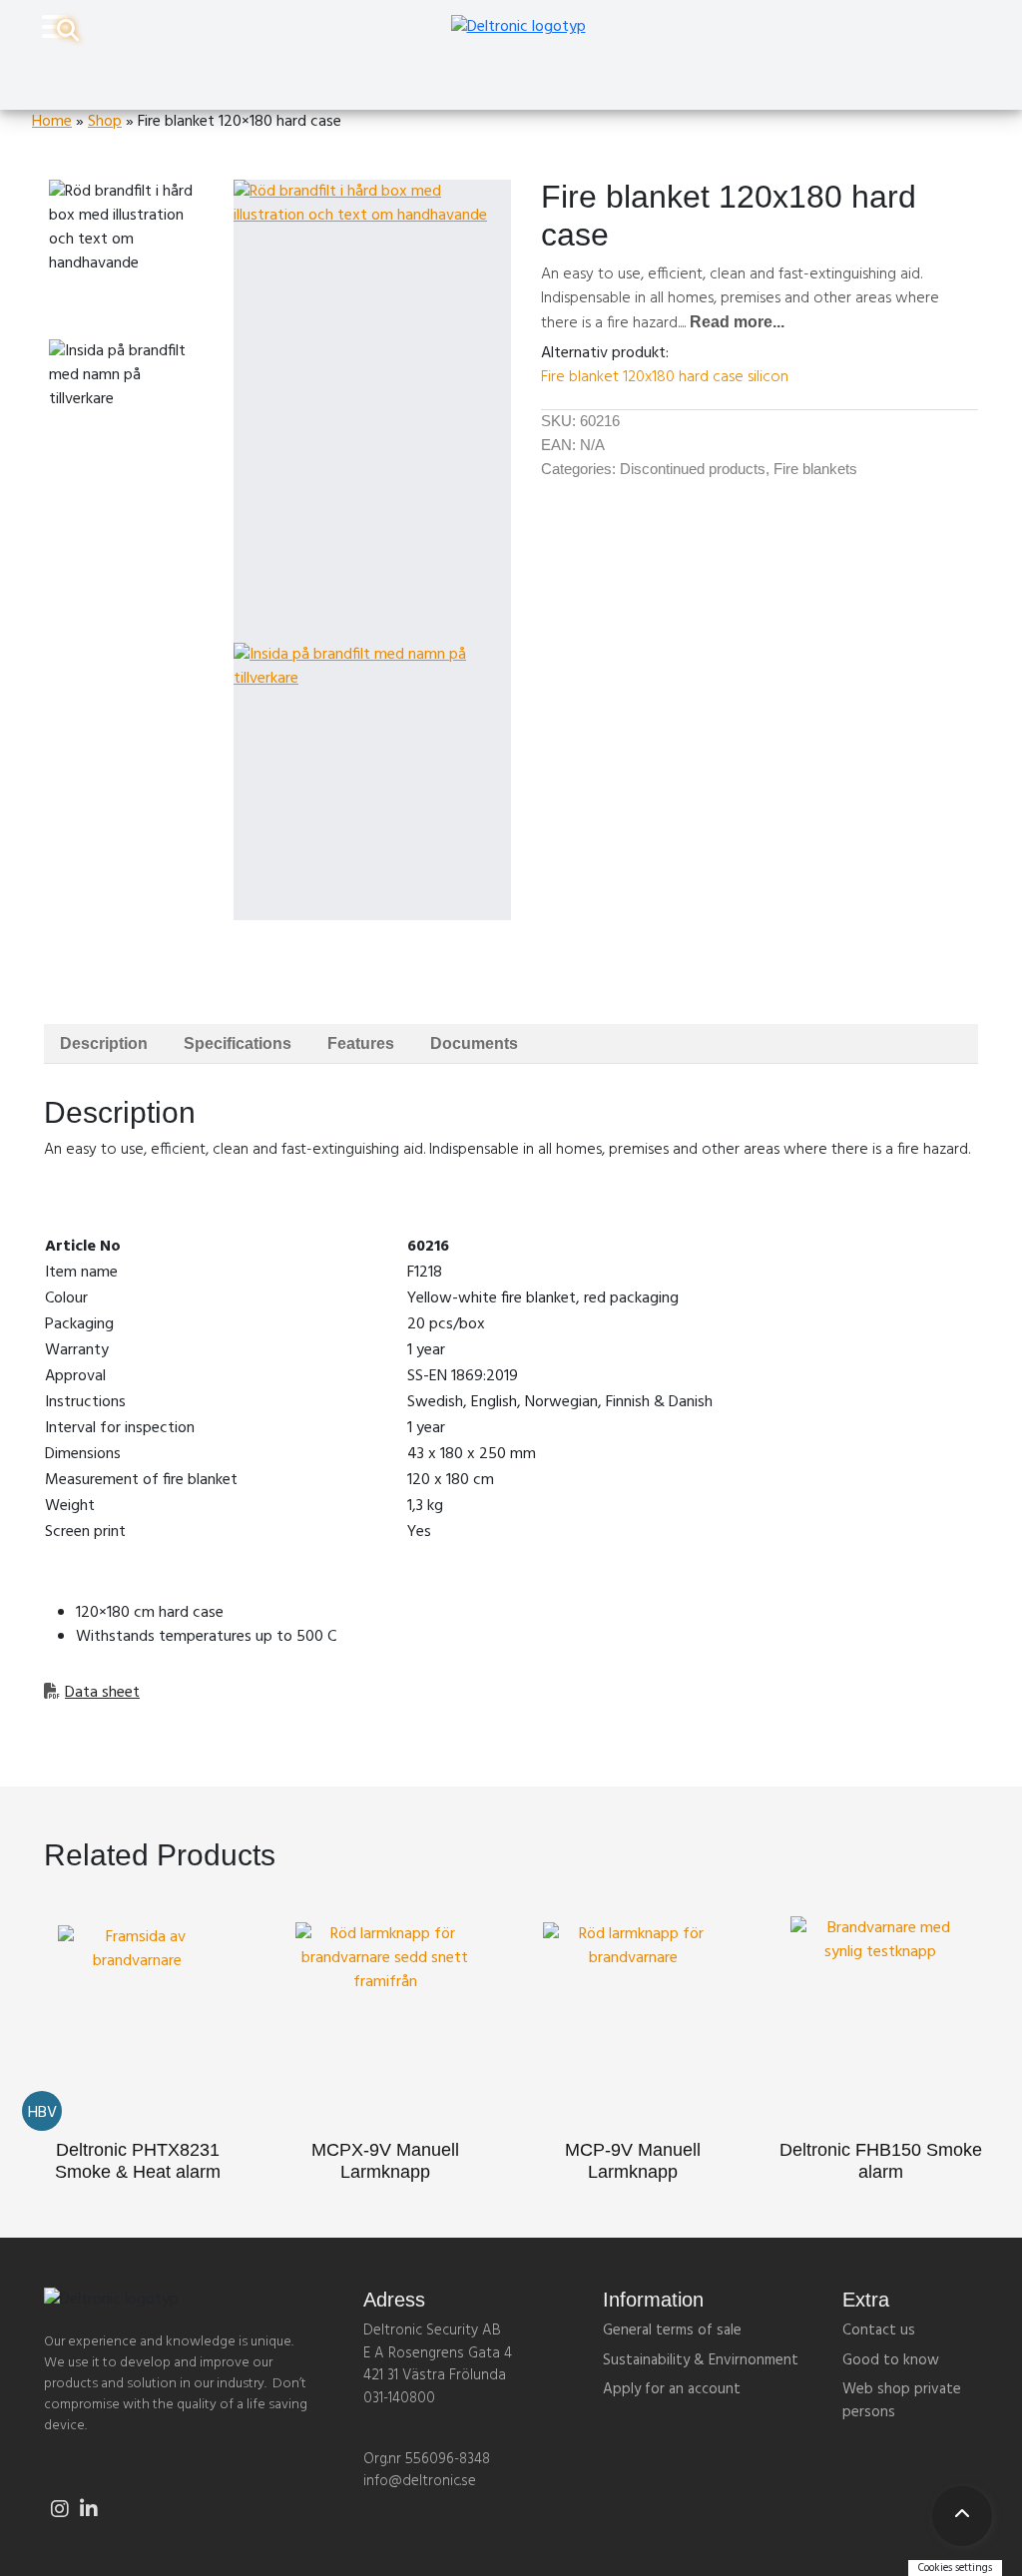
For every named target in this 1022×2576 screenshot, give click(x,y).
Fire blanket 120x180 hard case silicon (665, 377)
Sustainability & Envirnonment (701, 2360)
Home (52, 122)
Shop (105, 122)
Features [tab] (361, 1043)
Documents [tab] (474, 1043)
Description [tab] (104, 1043)
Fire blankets (815, 469)
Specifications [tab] (238, 1043)
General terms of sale (672, 2330)
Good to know (891, 2360)
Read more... (737, 322)
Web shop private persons (902, 2401)
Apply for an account (672, 2389)
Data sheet (102, 1693)
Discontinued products (693, 469)
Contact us (879, 2330)
